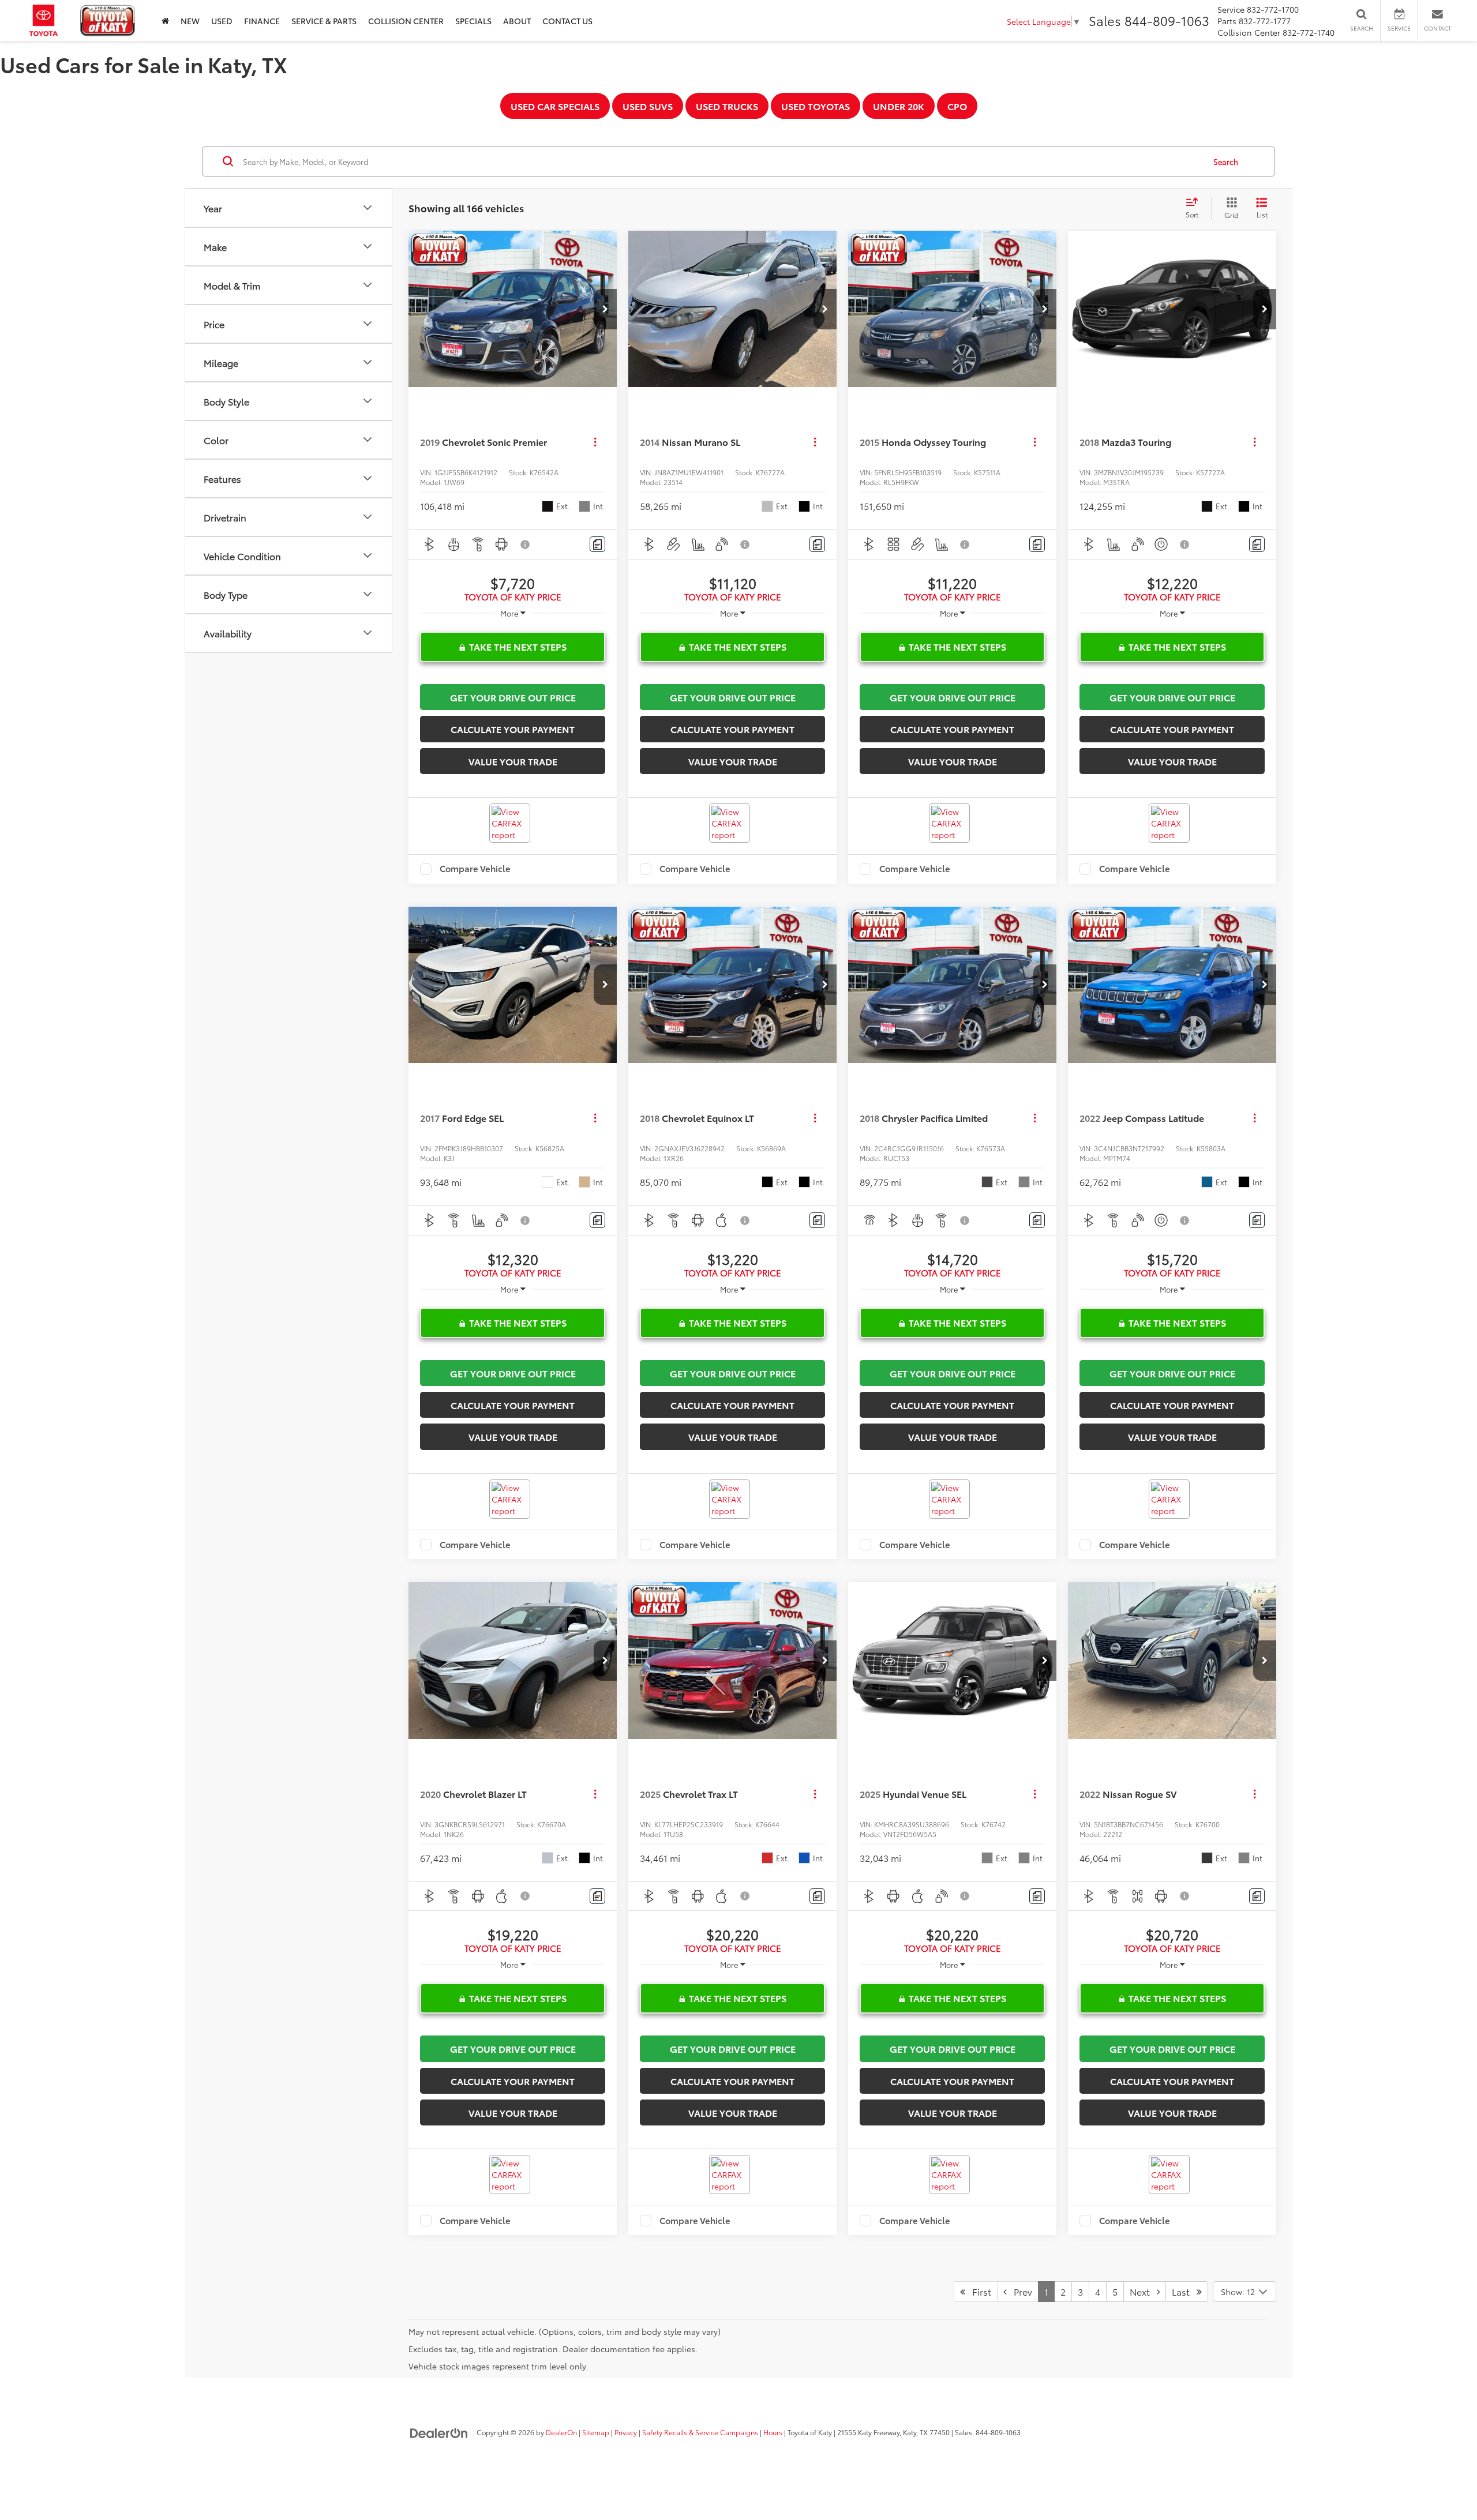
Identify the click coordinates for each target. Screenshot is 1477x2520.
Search (1226, 162)
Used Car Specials (555, 106)
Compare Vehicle (475, 869)
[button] (605, 309)
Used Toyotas (816, 106)
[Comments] (597, 544)
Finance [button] (262, 21)
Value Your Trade (513, 761)
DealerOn (561, 2432)
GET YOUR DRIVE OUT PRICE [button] (513, 697)
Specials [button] (473, 21)
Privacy (626, 2432)
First (978, 2291)
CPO (957, 106)
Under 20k (899, 106)
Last (1184, 2291)
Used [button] (222, 21)
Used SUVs (648, 106)
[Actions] (595, 442)
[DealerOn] (439, 2432)
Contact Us (567, 21)
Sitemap (596, 2432)
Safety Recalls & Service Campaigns (700, 2432)
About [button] (517, 21)
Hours (773, 2432)
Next (1143, 2291)
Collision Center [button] (406, 21)
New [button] (190, 21)
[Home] (165, 20)
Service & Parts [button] (324, 21)
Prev (1019, 2291)
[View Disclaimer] (526, 544)
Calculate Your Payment (513, 729)
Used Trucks (727, 106)
